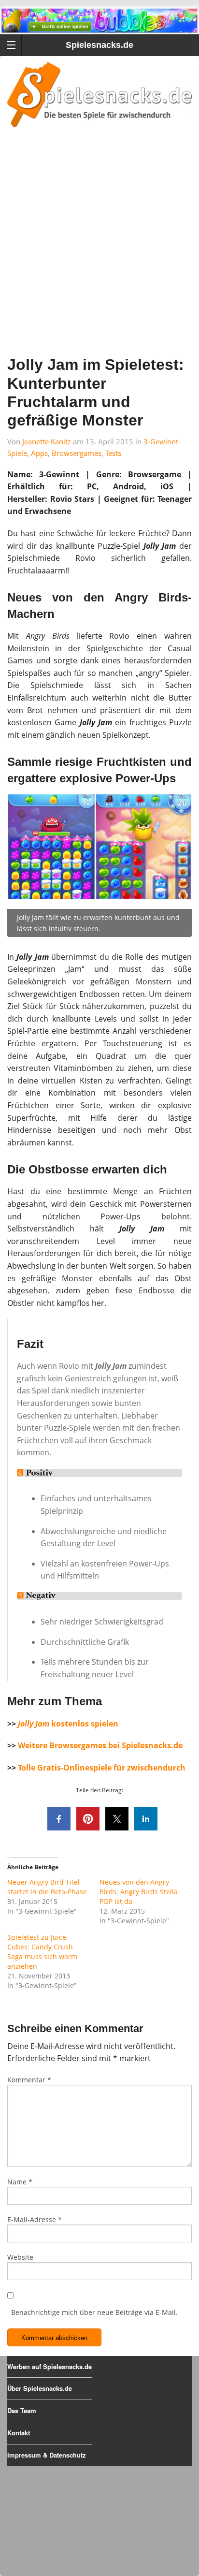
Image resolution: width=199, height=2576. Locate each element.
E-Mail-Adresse (35, 2219)
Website (20, 2257)
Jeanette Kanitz (47, 441)
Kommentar (29, 2080)
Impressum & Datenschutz (47, 2455)
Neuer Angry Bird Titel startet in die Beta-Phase (47, 1887)
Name (20, 2182)
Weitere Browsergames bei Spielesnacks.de (100, 1745)
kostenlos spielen (68, 1724)
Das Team (22, 2410)
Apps (39, 453)
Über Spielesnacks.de (40, 2388)
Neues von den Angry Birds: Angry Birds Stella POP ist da (139, 1892)
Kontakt (19, 2433)
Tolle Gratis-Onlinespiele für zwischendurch (102, 1768)
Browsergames (77, 453)
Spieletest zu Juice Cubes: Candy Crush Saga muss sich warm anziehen (42, 1952)
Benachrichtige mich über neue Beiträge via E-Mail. (94, 2312)
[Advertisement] (99, 254)
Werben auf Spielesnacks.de (50, 2366)
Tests (113, 453)
